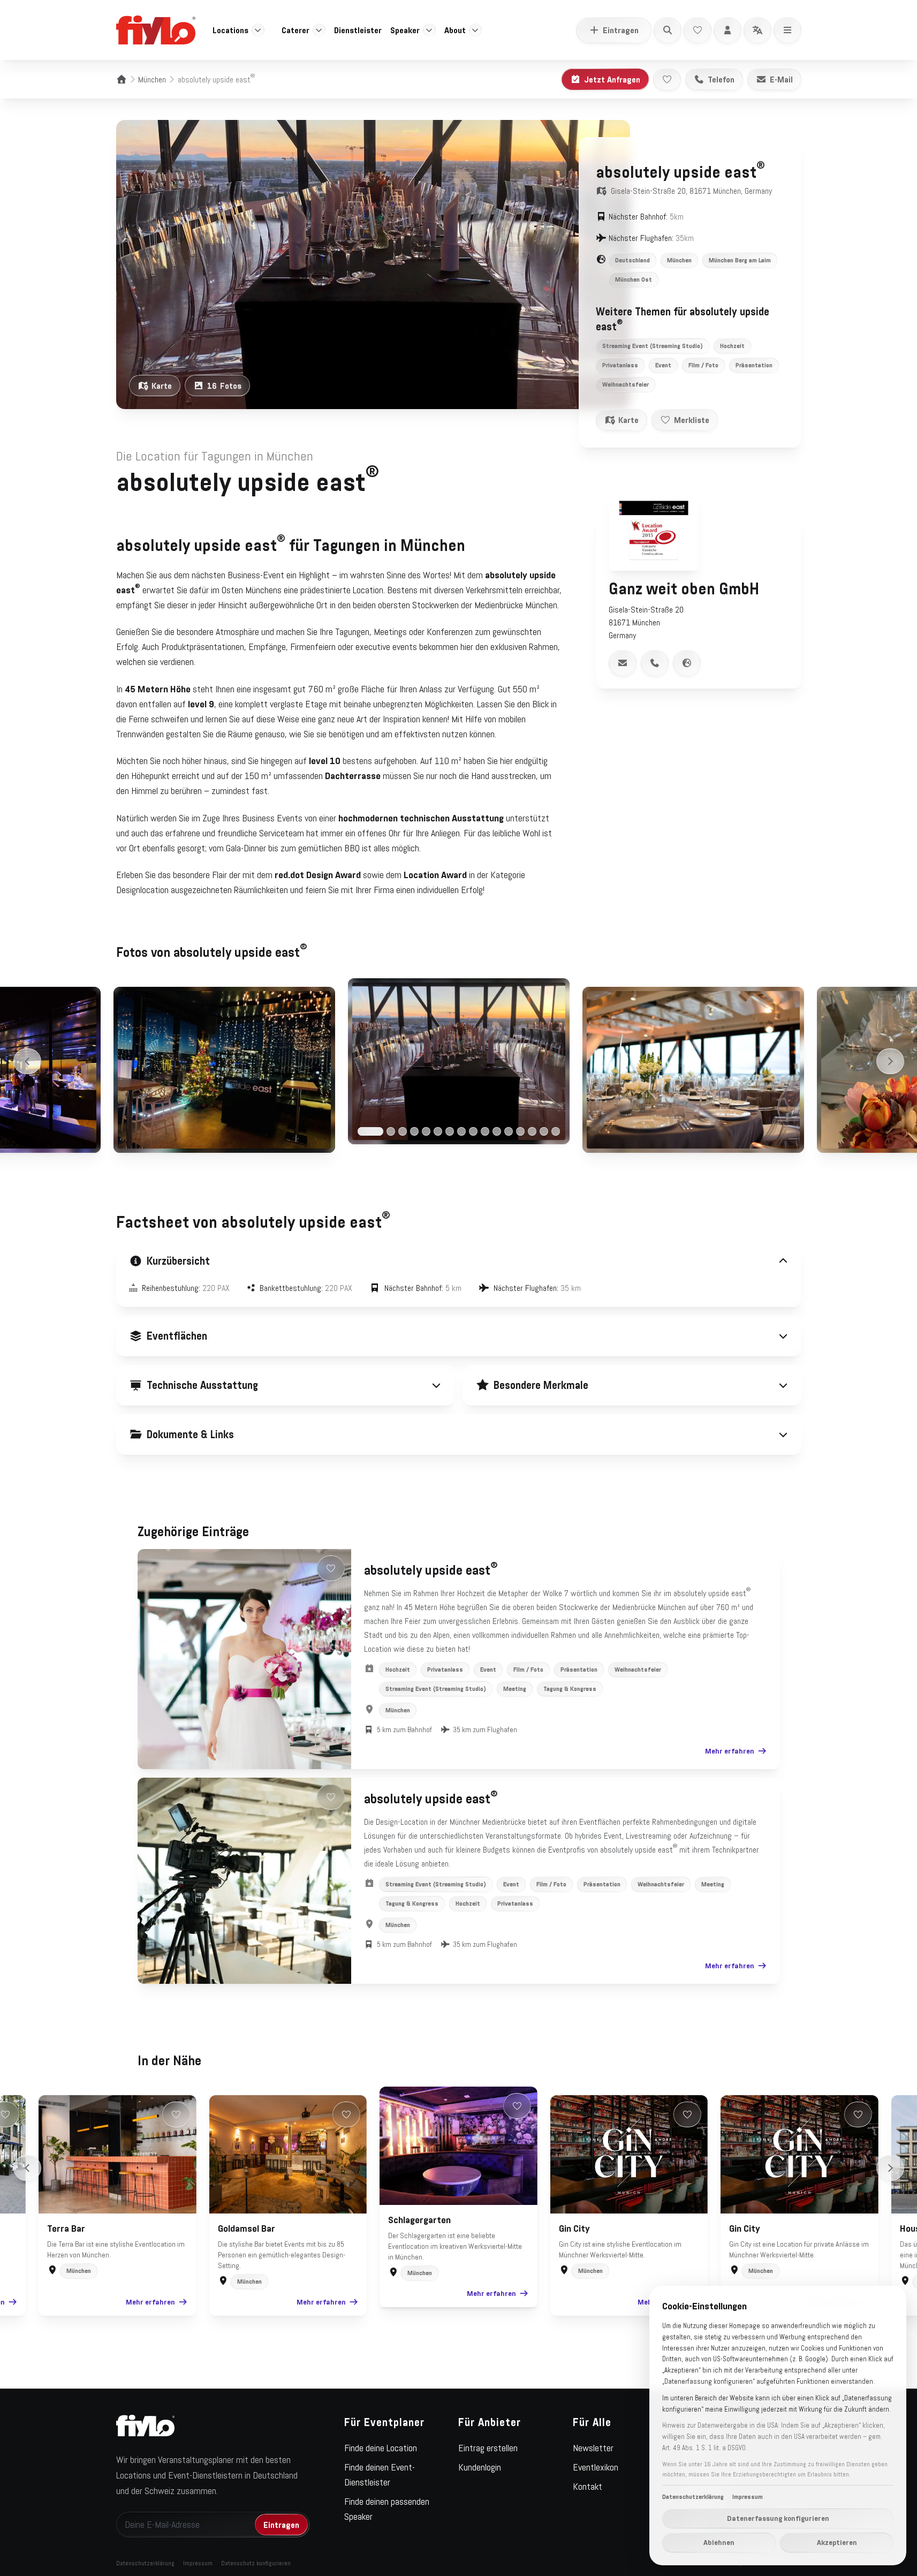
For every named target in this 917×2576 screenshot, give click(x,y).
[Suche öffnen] (668, 30)
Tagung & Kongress (570, 1689)
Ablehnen (719, 2542)
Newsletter (593, 2448)
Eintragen (621, 30)
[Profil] (727, 30)
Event (663, 365)
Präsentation (754, 365)
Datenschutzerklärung (145, 2563)
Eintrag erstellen (488, 2448)
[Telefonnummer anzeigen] (655, 663)
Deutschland (632, 260)
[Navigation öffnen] (787, 30)
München (152, 79)
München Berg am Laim (740, 260)
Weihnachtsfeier (626, 384)
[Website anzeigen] (687, 663)
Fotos (224, 386)
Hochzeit (732, 346)
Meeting (515, 1689)
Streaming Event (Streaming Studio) (653, 346)
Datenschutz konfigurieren (256, 2563)
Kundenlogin (480, 2467)
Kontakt (588, 2487)
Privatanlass (620, 365)
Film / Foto (703, 365)
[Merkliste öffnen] (698, 30)
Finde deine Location (381, 2448)
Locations (230, 30)
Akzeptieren (837, 2542)
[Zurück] (27, 1061)
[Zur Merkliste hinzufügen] (667, 79)
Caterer (295, 30)
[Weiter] (890, 1061)
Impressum (198, 2563)
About (455, 30)
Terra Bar (66, 2228)
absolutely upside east (431, 1570)
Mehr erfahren (730, 1751)
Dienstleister (358, 30)
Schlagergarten (419, 2220)
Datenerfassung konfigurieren (778, 2518)
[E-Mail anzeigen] (623, 663)
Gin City (574, 2228)
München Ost (634, 279)
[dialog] (778, 2426)
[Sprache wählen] (757, 30)
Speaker (405, 30)
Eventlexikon (596, 2467)
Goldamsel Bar (247, 2228)
